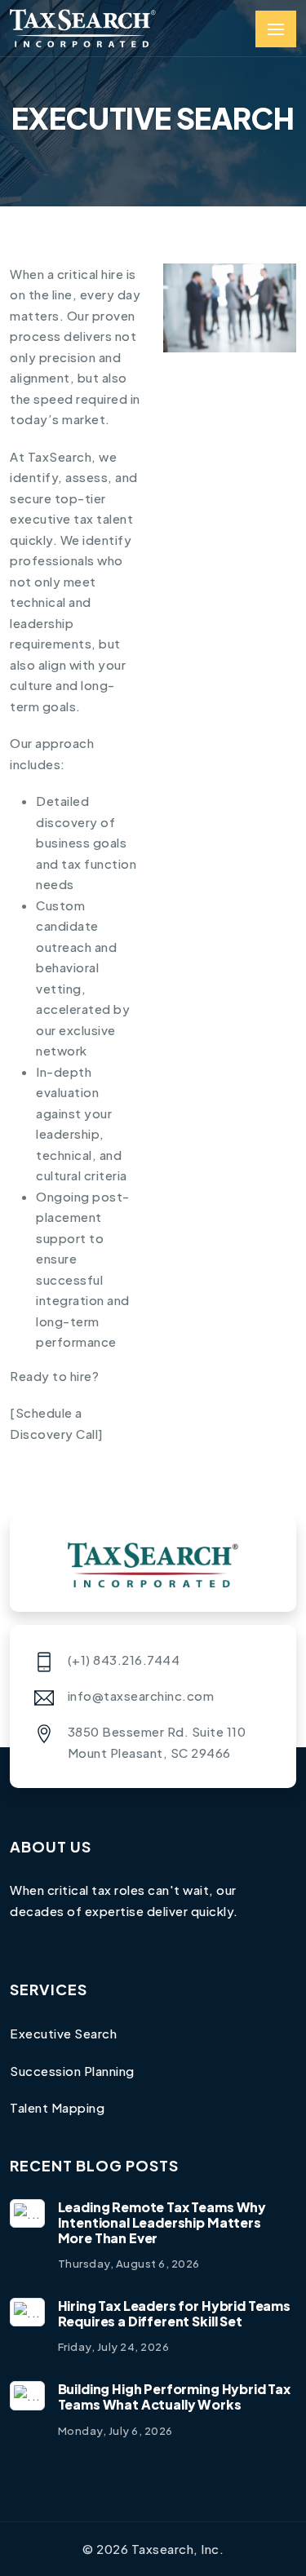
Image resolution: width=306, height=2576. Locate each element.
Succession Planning (72, 2071)
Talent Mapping (57, 2107)
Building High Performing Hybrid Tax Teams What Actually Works (174, 2397)
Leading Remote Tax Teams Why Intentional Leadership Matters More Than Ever (162, 2222)
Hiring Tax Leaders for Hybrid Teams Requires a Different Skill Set (174, 2313)
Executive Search (63, 2033)
